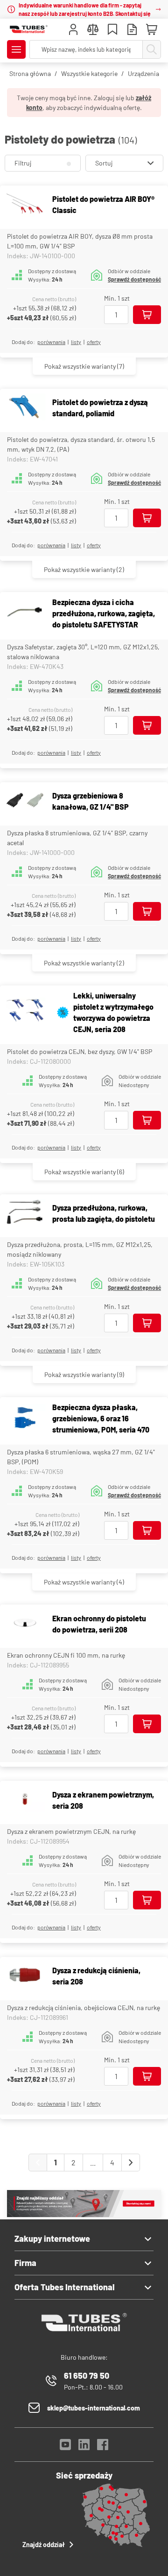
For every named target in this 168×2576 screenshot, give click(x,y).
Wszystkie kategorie (89, 73)
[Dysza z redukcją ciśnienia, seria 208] (25, 1976)
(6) (84, 1172)
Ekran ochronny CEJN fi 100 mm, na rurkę (66, 1655)
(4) (84, 1582)
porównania (51, 342)
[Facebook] (103, 2447)
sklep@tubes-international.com (94, 2408)
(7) (84, 366)
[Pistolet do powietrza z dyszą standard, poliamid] (25, 408)
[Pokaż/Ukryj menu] (16, 49)
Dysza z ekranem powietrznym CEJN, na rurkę (71, 1831)
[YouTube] (65, 2447)
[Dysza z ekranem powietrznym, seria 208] (25, 1800)
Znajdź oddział (44, 2545)
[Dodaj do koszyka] (147, 315)
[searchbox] (86, 49)
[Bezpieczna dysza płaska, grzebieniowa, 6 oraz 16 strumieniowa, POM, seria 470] (25, 1419)
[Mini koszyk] (152, 30)
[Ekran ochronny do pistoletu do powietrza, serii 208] (25, 1624)
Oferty (94, 342)
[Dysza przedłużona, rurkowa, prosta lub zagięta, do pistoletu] (25, 1214)
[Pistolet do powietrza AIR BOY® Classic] (25, 205)
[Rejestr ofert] (132, 31)
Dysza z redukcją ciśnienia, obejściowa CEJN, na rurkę (84, 2008)
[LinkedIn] (84, 2447)
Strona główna (30, 73)
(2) (84, 569)
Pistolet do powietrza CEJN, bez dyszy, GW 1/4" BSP (80, 1051)
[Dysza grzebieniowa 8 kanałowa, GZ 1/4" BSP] (25, 802)
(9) (84, 1374)
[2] (131, 2163)
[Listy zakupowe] (112, 31)
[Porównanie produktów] (93, 31)
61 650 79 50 (87, 2376)
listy (76, 342)
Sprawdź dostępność (134, 279)
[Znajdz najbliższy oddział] (84, 2214)
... (93, 2162)
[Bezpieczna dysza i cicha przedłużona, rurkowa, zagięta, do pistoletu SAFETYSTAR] (25, 613)
